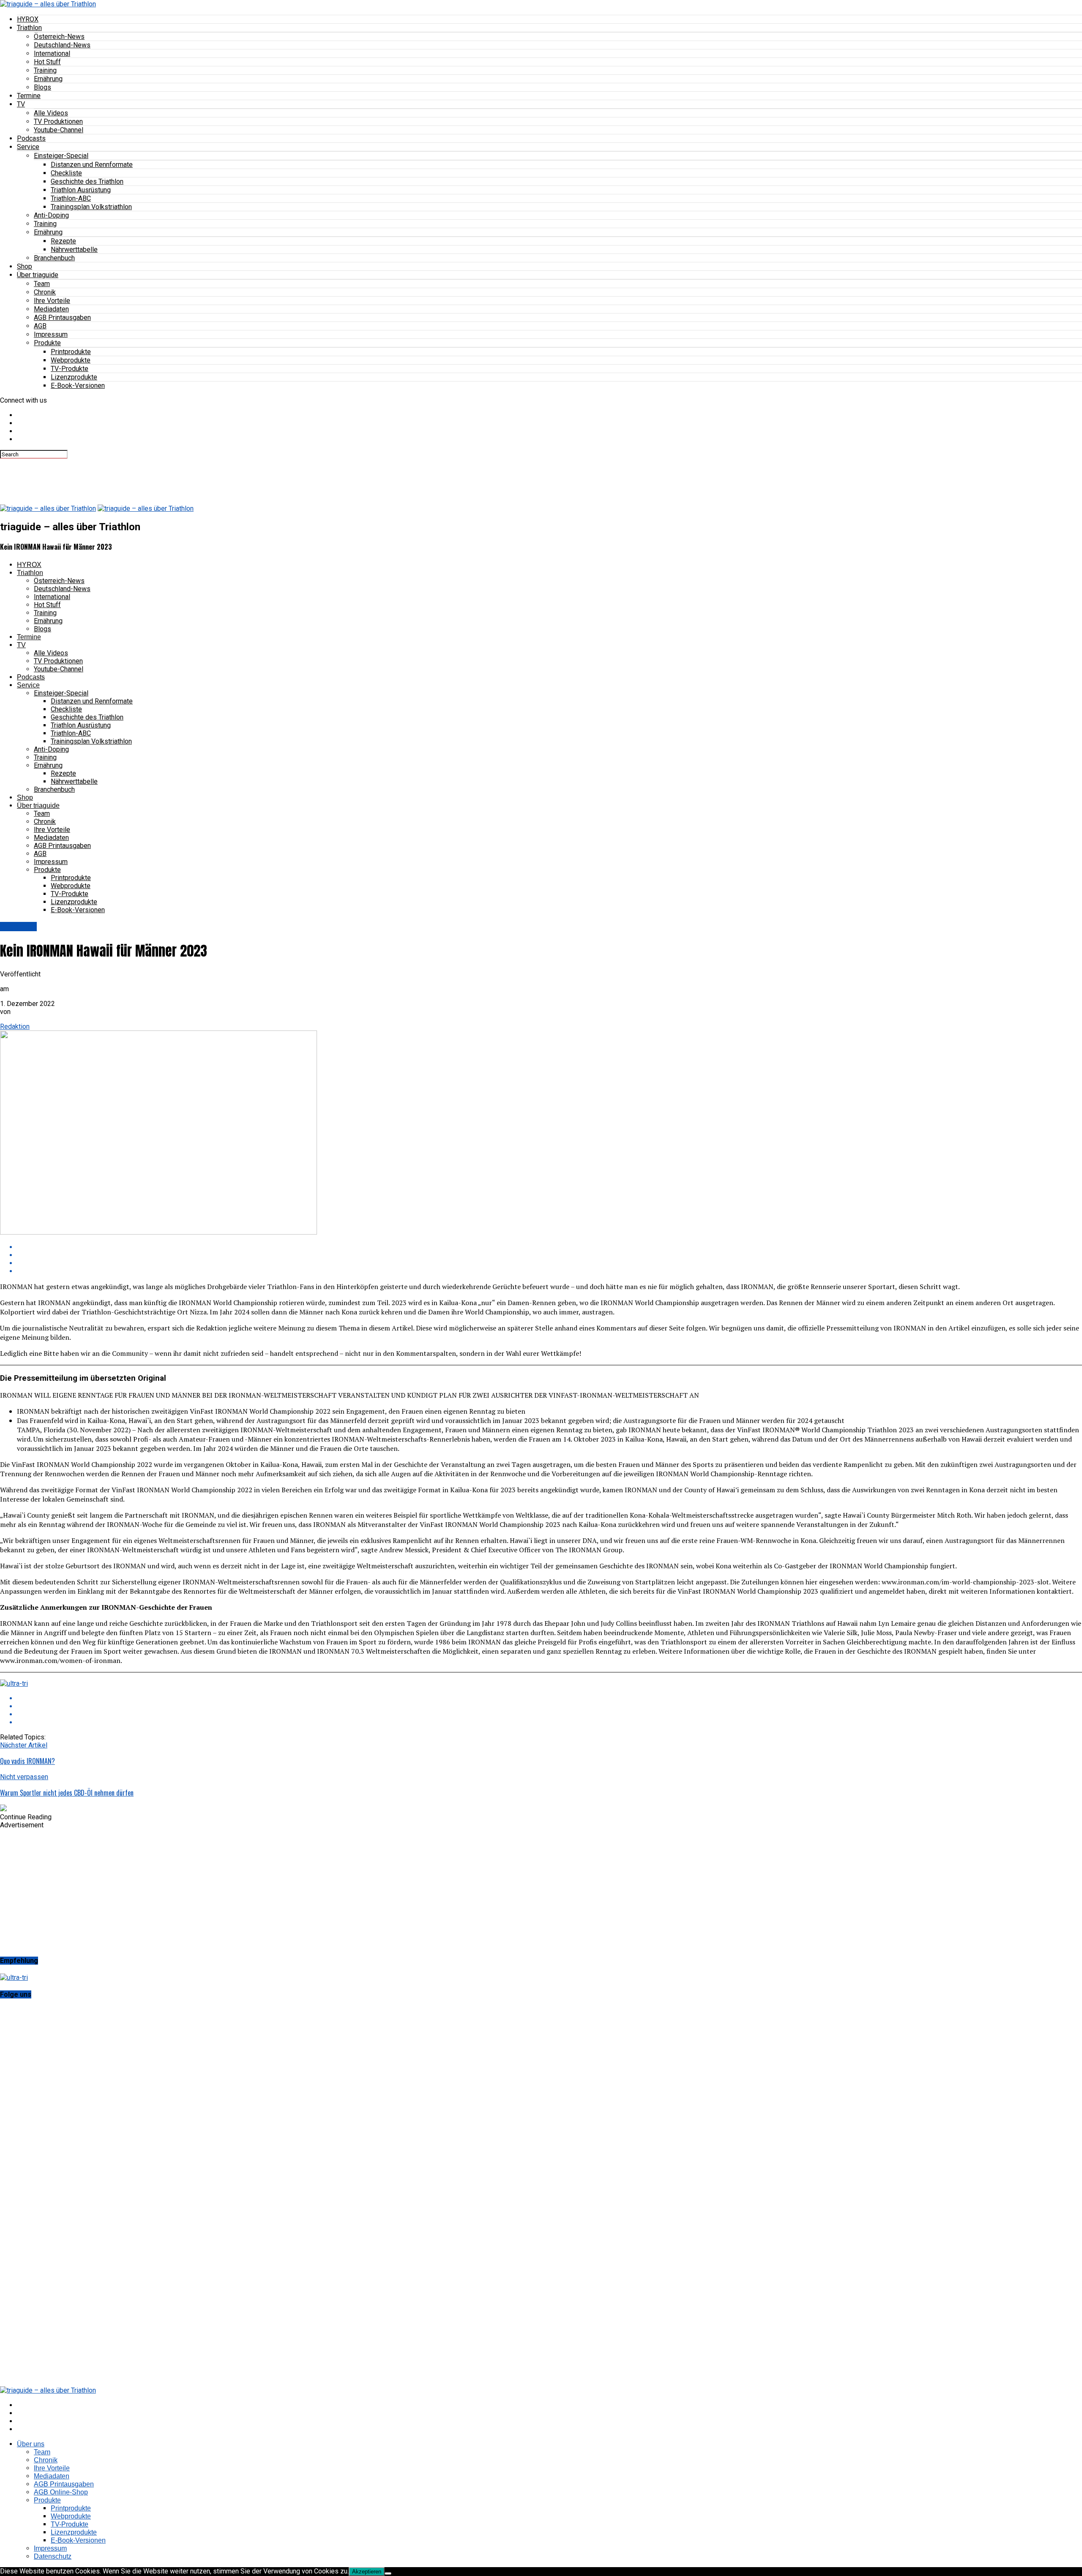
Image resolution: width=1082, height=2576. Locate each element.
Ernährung (48, 79)
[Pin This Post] (549, 1263)
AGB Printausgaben (62, 318)
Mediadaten (51, 309)
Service (28, 147)
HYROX (28, 19)
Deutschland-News (62, 45)
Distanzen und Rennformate (92, 165)
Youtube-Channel (59, 130)
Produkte (47, 343)
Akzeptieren (367, 2572)
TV (21, 104)
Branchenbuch (54, 258)
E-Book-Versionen (78, 386)
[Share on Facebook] (549, 1247)
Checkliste (66, 173)
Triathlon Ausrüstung (81, 190)
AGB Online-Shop (61, 2492)
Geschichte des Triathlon (87, 181)
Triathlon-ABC (71, 198)
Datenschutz (53, 2556)
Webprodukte (71, 360)
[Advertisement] (154, 477)
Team (42, 284)
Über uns (31, 2444)
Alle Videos (51, 113)
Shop (25, 266)
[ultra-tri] (14, 1683)
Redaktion (15, 1026)
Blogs (42, 87)
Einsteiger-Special (61, 156)
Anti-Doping (51, 215)
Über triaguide (38, 275)
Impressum (51, 334)
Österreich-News (59, 37)
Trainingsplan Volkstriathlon (91, 207)
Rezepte (63, 241)
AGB (40, 326)
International (52, 53)
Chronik (45, 292)
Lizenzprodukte (74, 377)
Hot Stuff (47, 62)
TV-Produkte (70, 369)
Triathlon (29, 28)
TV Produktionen (58, 121)
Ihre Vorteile (52, 301)
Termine (29, 96)
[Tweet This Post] (549, 1255)
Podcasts (31, 138)
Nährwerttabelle (74, 249)
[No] (388, 2573)
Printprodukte (71, 352)
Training (45, 70)
